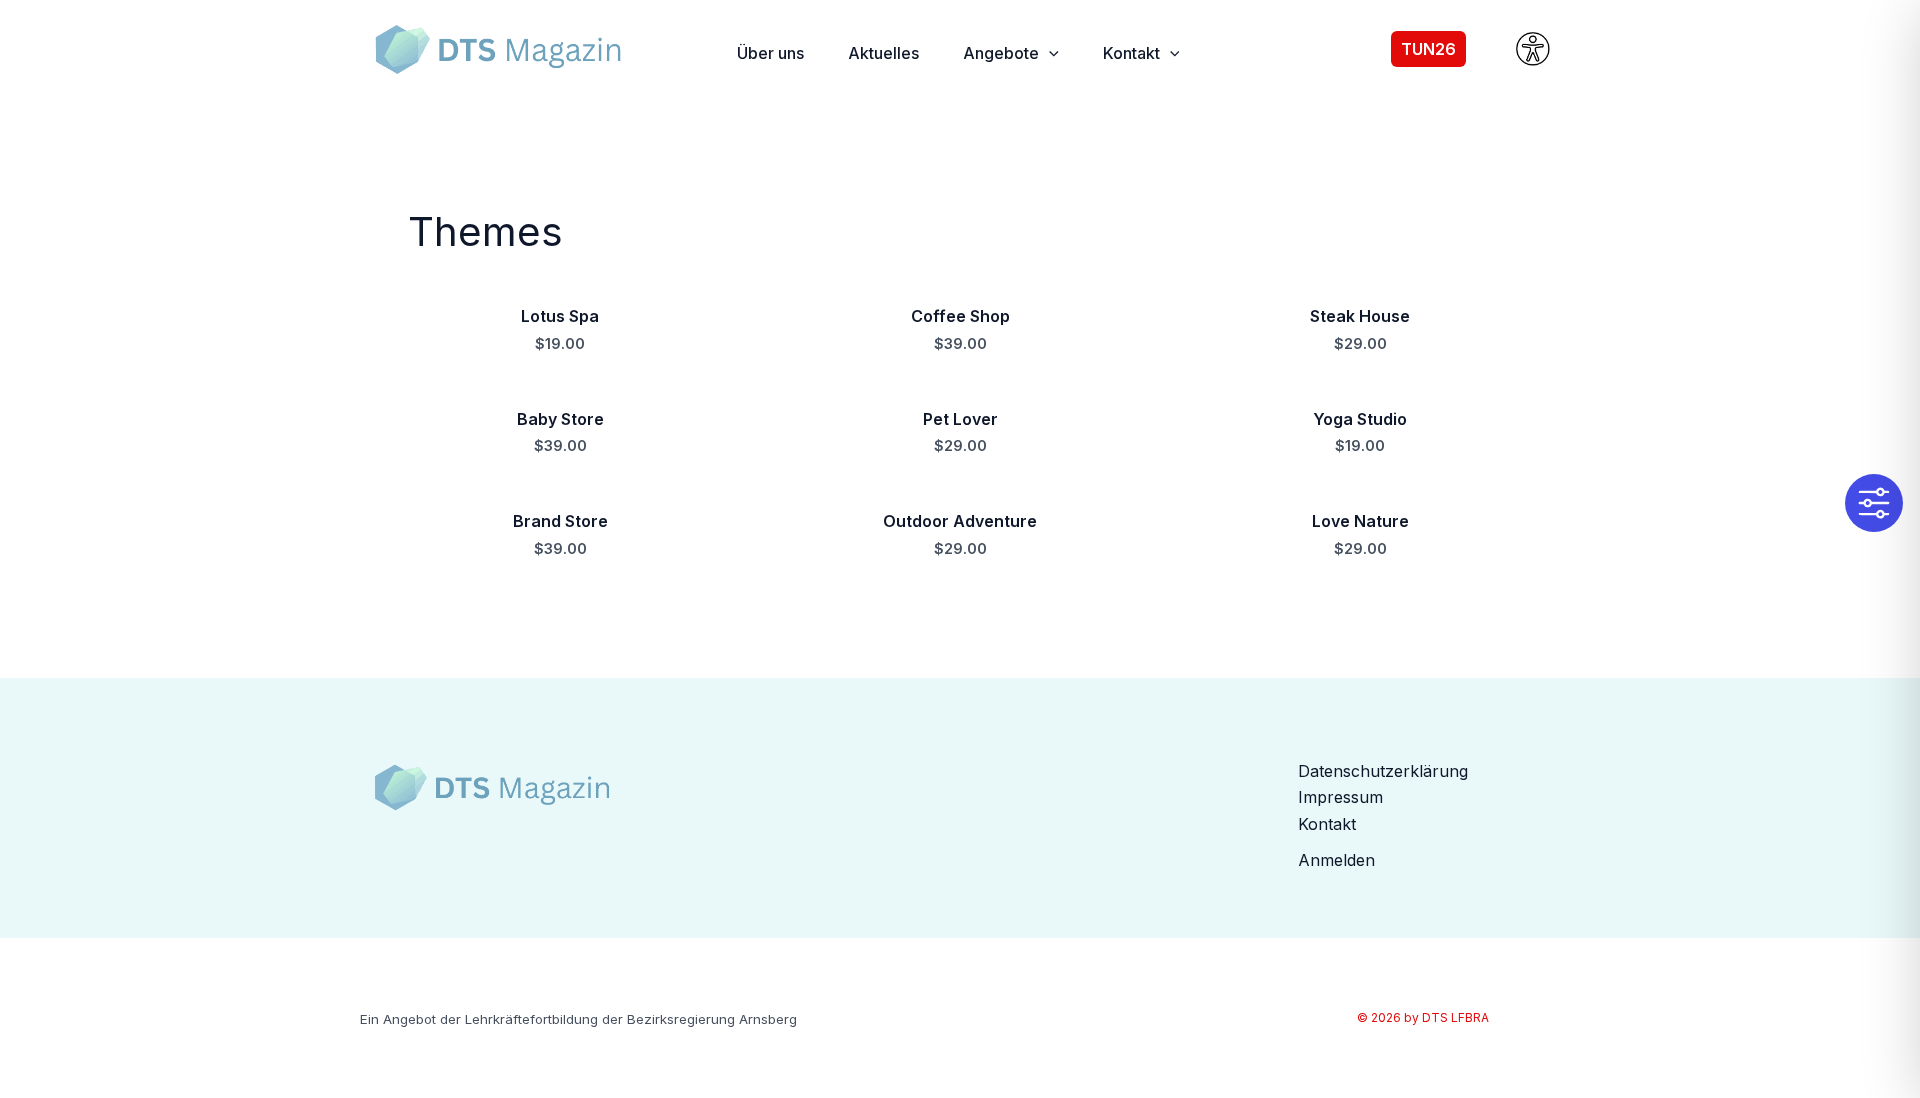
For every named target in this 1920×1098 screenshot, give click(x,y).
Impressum (1340, 797)
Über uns (770, 53)
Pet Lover (960, 419)
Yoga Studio (1360, 419)
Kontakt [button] (1131, 53)
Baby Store (560, 419)
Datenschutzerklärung (1383, 771)
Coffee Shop (960, 316)
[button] (1049, 53)
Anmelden (1336, 860)
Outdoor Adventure (960, 521)
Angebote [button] (1001, 53)
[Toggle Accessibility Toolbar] (1874, 503)
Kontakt (1327, 824)
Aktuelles (883, 53)
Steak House (1360, 316)
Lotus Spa (560, 316)
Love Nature (1360, 521)
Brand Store (560, 521)
